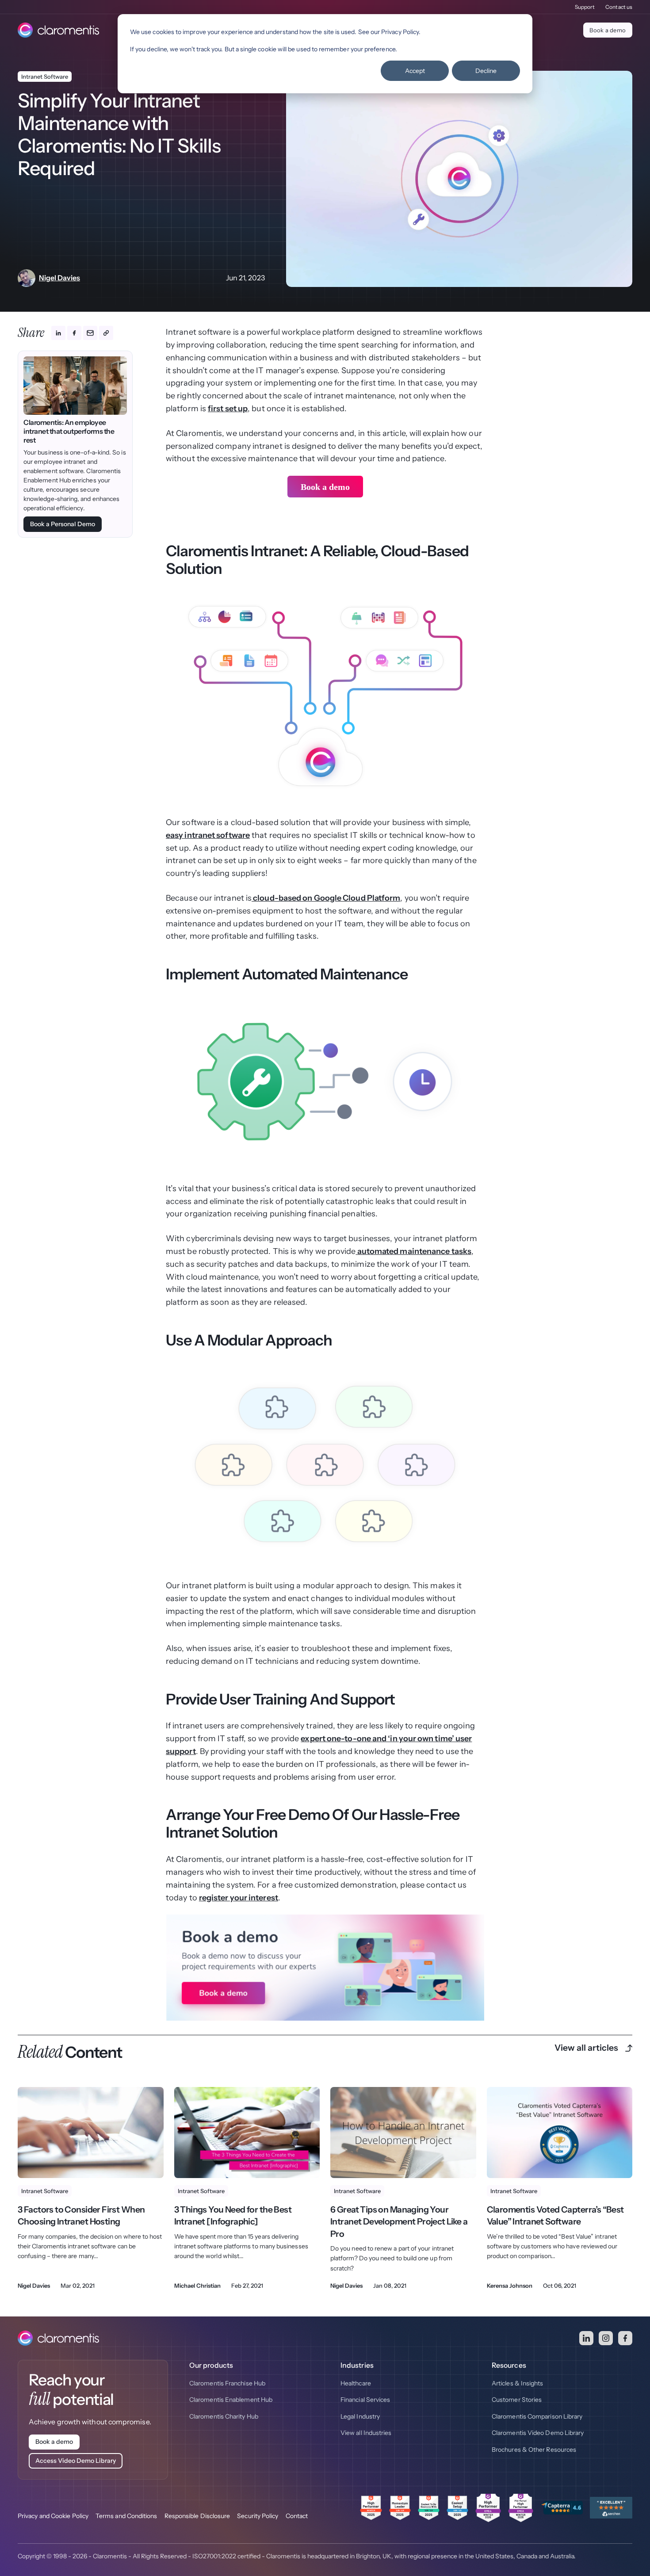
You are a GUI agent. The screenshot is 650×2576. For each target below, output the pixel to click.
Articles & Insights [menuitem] (518, 2383)
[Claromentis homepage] (58, 30)
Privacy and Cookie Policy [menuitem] (53, 2516)
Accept (415, 71)
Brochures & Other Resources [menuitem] (534, 2450)
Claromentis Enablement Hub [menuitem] (231, 2400)
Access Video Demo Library (76, 2461)
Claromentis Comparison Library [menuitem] (537, 2416)
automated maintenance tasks (414, 1251)
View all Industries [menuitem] (366, 2433)
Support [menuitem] (585, 7)
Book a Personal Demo (63, 524)
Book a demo (608, 30)
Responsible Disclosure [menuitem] (197, 2516)
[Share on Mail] (90, 333)
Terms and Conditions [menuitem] (126, 2516)
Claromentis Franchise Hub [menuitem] (227, 2383)
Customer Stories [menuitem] (517, 2400)
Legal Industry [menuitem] (360, 2416)
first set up (228, 409)
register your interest (239, 1898)
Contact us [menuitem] (619, 7)
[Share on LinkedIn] (58, 333)
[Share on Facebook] (74, 333)
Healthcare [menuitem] (356, 2383)
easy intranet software (208, 835)
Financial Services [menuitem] (365, 2400)
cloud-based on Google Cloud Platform (326, 898)
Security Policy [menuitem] (258, 2516)
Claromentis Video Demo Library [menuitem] (538, 2433)
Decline (486, 71)
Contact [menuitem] (297, 2516)
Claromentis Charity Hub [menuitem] (224, 2416)
